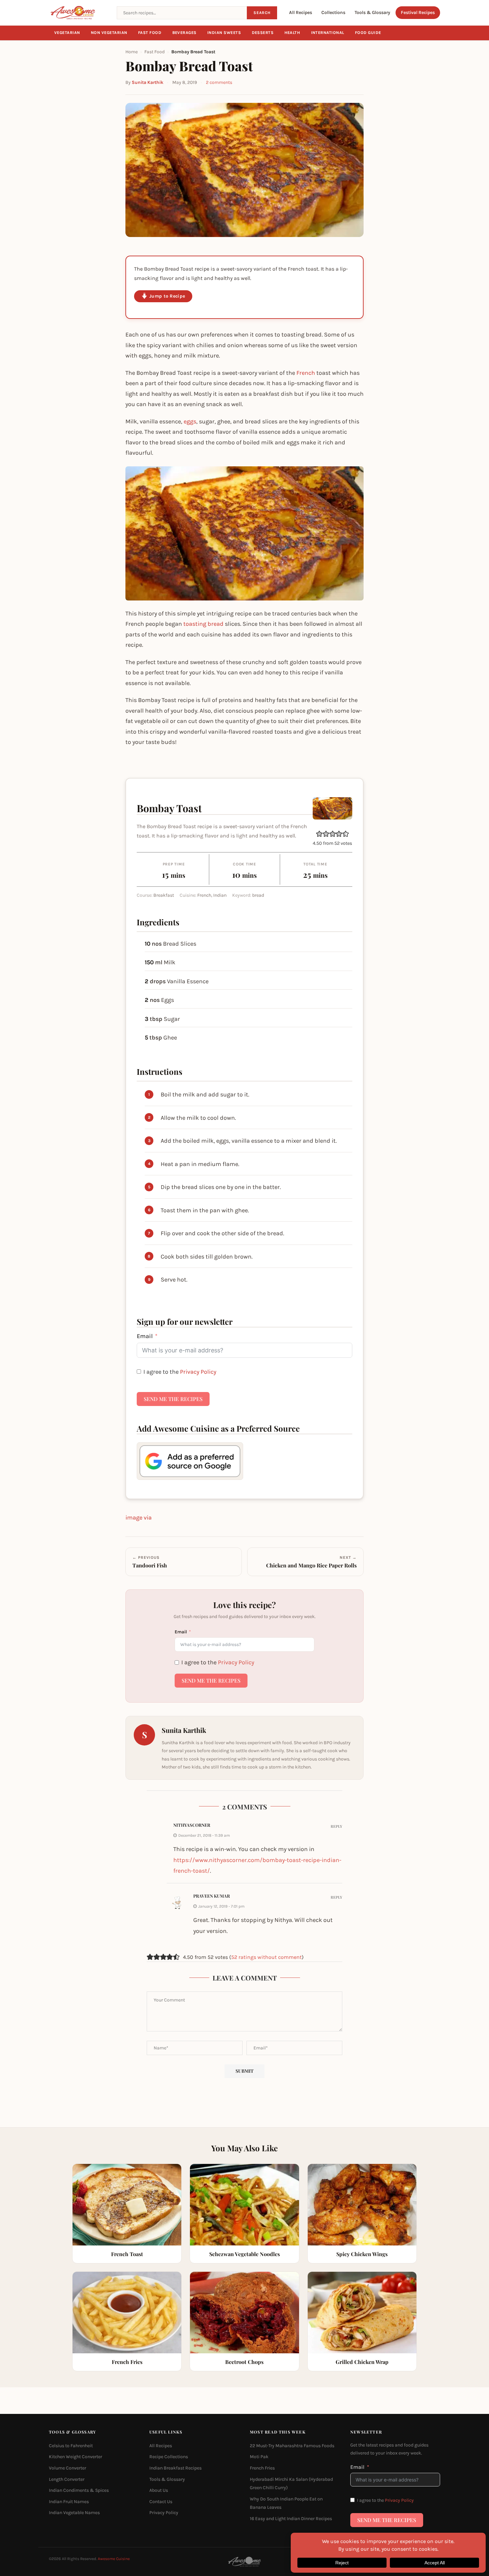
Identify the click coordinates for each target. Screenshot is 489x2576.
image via (139, 1518)
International (328, 33)
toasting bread (203, 624)
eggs (190, 421)
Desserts (263, 33)
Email (145, 1336)
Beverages (185, 33)
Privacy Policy (198, 1372)
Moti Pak (259, 2457)
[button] (319, 834)
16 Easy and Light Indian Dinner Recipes (291, 2519)
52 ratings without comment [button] (266, 1957)
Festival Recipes (418, 12)
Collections (333, 12)
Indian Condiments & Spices (79, 2490)
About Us (159, 2490)
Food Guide (368, 33)
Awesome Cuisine (114, 2559)
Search (262, 13)
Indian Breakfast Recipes (175, 2468)
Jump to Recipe (167, 296)
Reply (336, 1826)
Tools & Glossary (372, 12)
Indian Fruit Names (69, 2502)
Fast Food (150, 33)
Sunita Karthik (148, 82)
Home (132, 52)
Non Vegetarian (109, 33)
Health (292, 33)
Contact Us (161, 2502)
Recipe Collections (169, 2457)
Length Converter (67, 2479)
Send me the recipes (173, 1399)
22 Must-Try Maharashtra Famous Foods (292, 2446)
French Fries (262, 2468)
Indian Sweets (224, 33)
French (306, 373)
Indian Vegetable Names (74, 2513)
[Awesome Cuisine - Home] (79, 13)
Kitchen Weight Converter (76, 2457)
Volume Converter (68, 2468)
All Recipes (301, 12)
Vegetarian (67, 33)
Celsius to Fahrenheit (71, 2446)
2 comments (219, 82)
